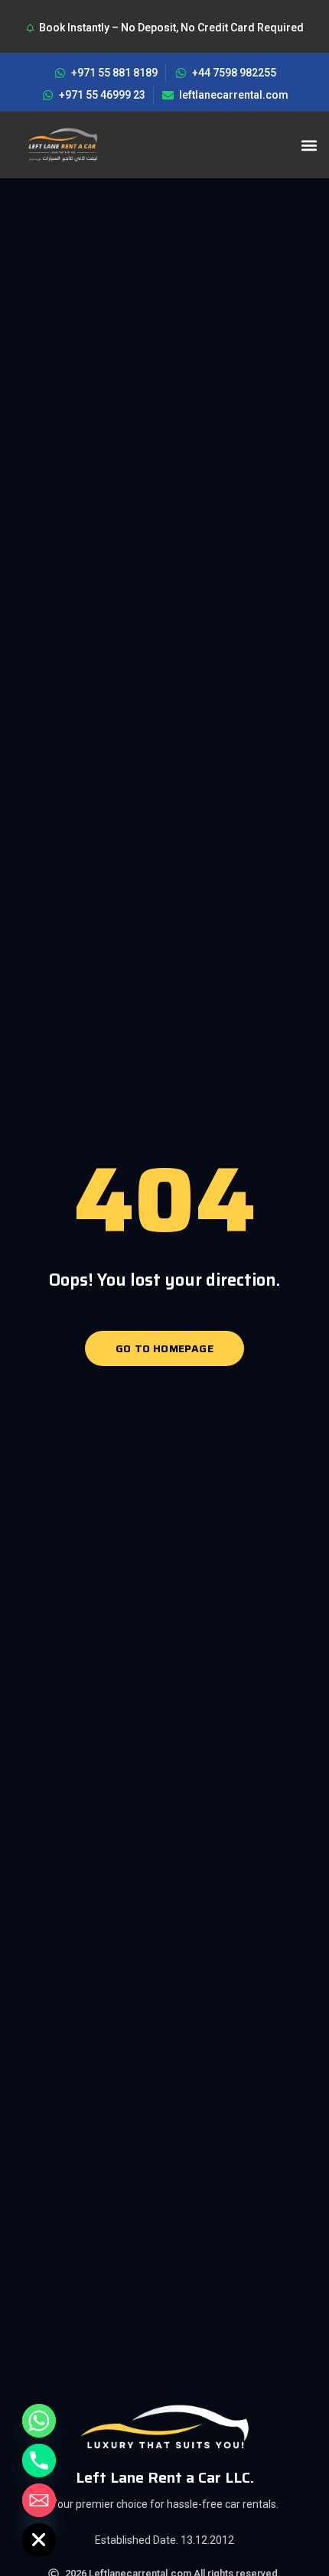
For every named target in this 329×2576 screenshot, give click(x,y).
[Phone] (39, 2461)
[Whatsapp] (39, 2421)
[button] (309, 145)
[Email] (39, 2500)
